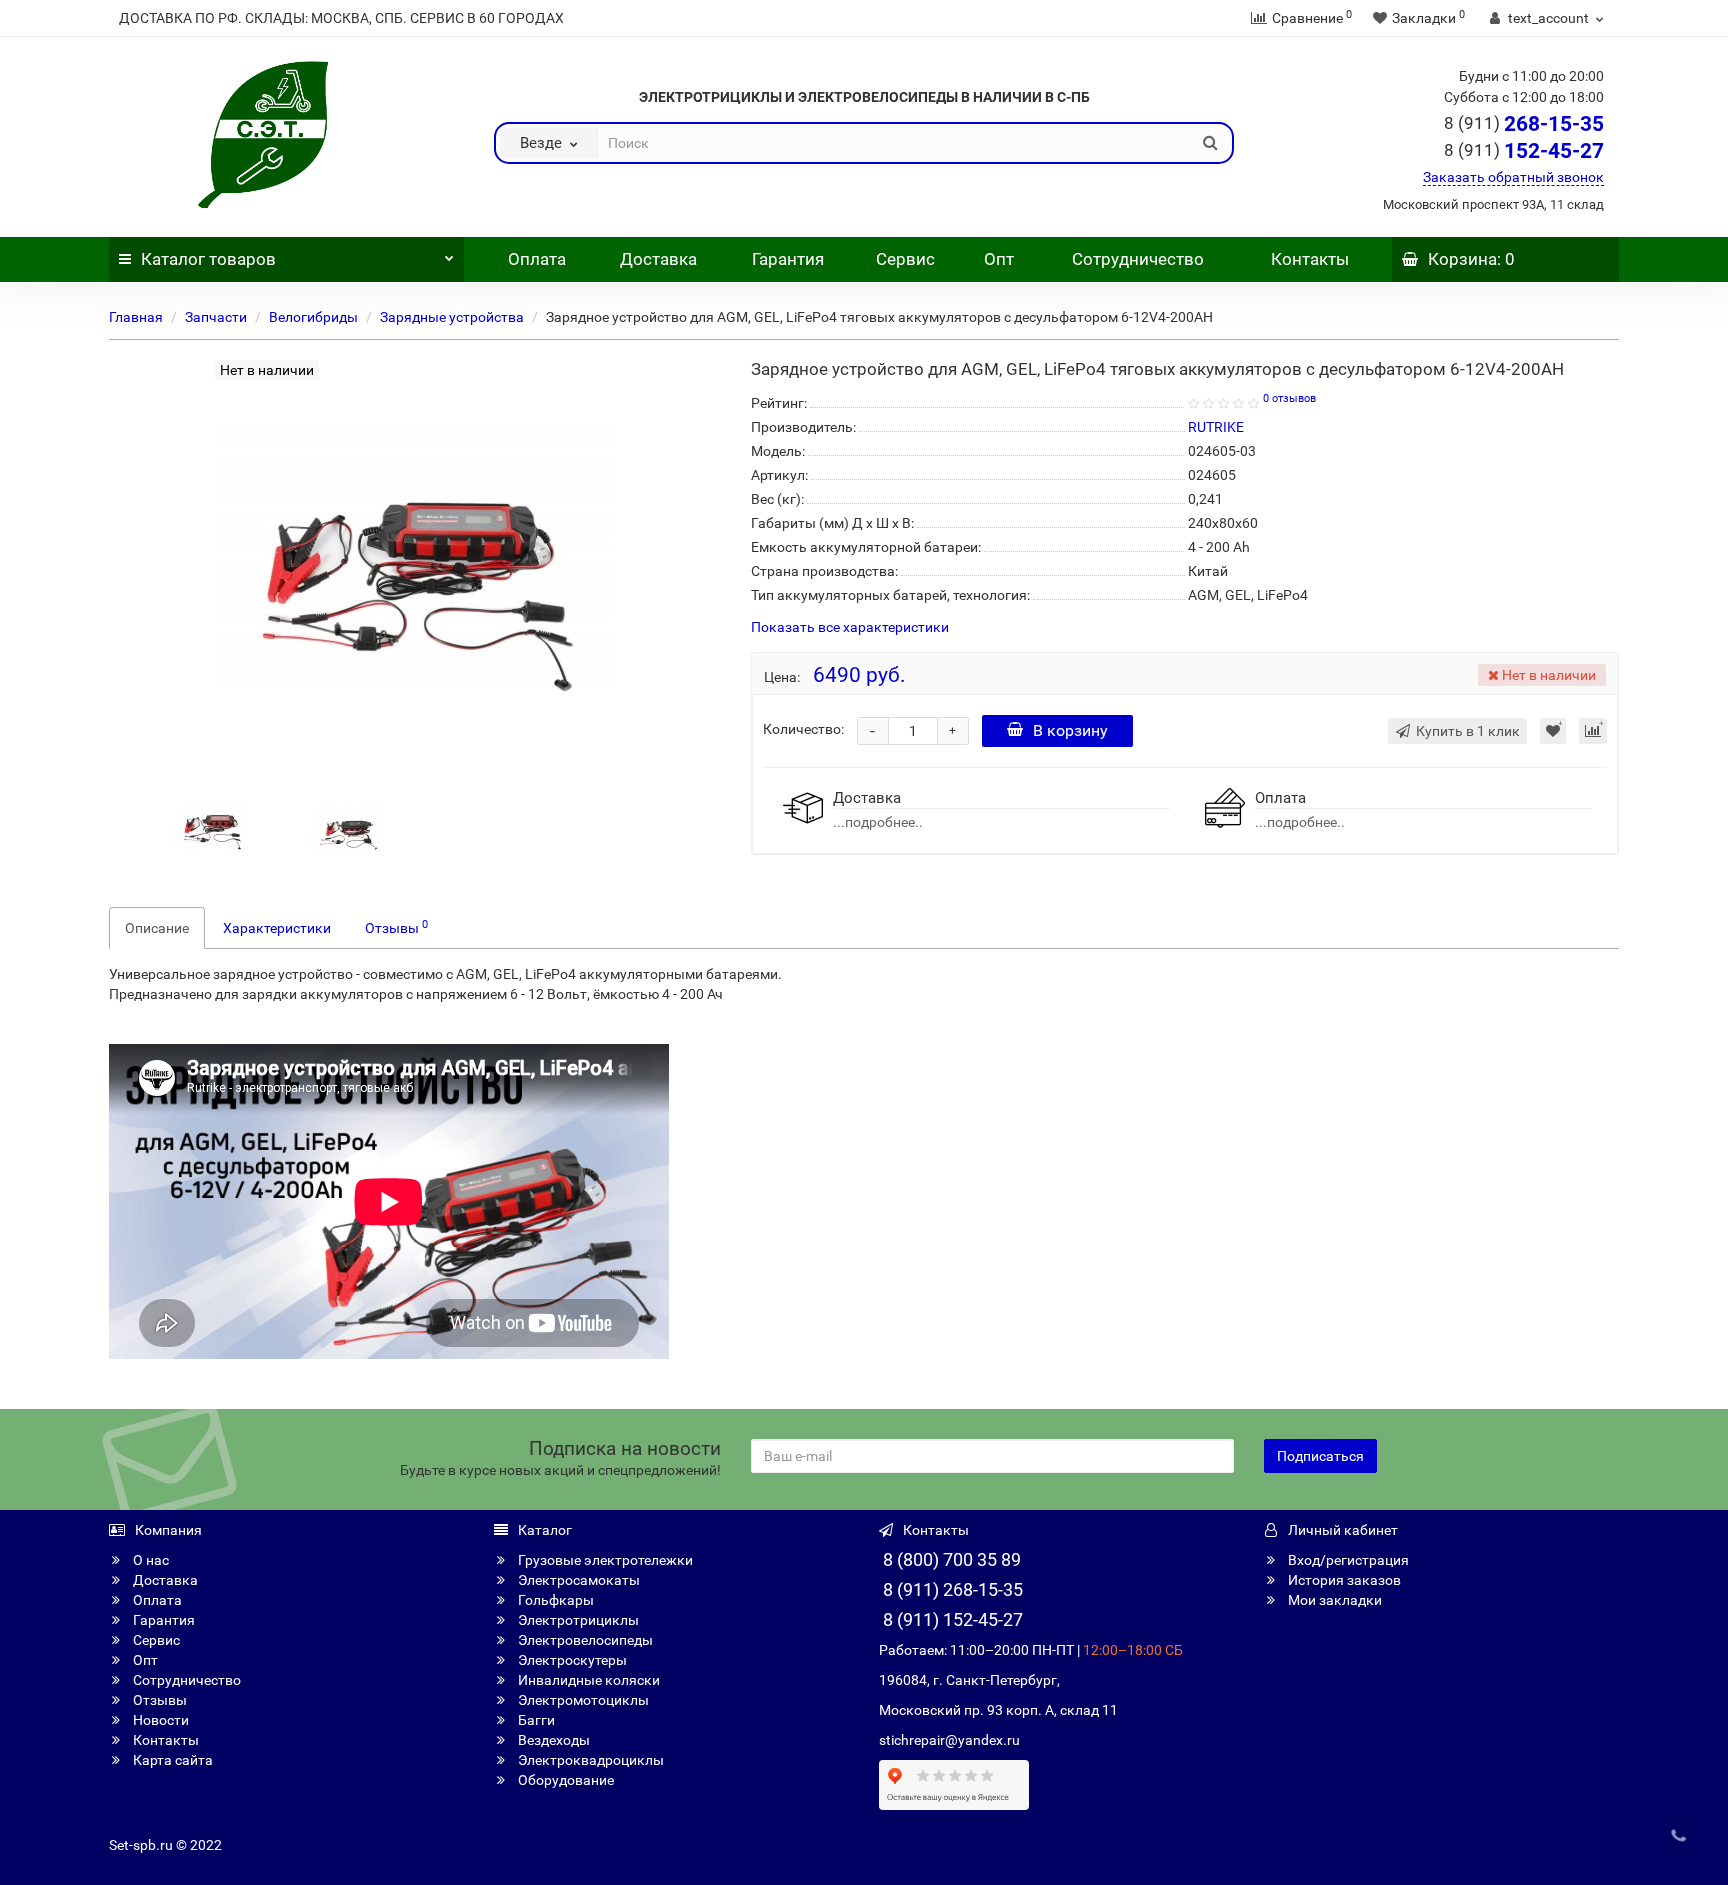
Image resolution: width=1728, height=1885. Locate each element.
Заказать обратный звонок (1513, 177)
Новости (159, 1720)
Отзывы (396, 927)
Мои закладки (1333, 1600)
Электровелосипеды (584, 1640)
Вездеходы (552, 1740)
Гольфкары (554, 1600)
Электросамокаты (577, 1580)
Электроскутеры (571, 1660)
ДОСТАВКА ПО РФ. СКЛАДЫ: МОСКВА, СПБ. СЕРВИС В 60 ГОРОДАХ (341, 18)
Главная (136, 317)
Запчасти (216, 317)
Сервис (905, 259)
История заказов (1343, 1580)
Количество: (803, 729)
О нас (149, 1560)
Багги (535, 1720)
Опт (997, 259)
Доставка (658, 259)
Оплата (535, 259)
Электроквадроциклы (589, 1760)
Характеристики (277, 928)
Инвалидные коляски (587, 1680)
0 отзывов (1289, 398)
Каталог (208, 259)
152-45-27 (1524, 151)
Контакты (1310, 259)
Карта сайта (171, 1760)
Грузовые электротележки (604, 1560)
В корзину (1070, 730)
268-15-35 (1524, 124)
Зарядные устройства (452, 317)
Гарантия (788, 259)
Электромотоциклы (582, 1700)
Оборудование (564, 1780)
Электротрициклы (577, 1620)
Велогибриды (313, 317)
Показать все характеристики (850, 627)
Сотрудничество (1138, 259)
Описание (157, 928)
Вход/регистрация (1347, 1560)
